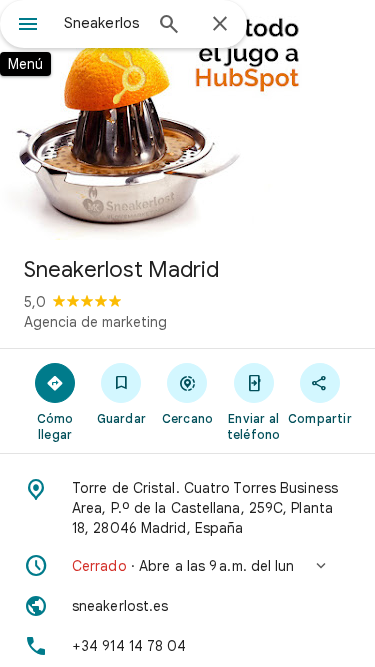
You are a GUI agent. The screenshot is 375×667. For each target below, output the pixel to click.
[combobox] (102, 23)
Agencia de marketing (95, 322)
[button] (187, 566)
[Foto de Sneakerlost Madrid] (187, 120)
